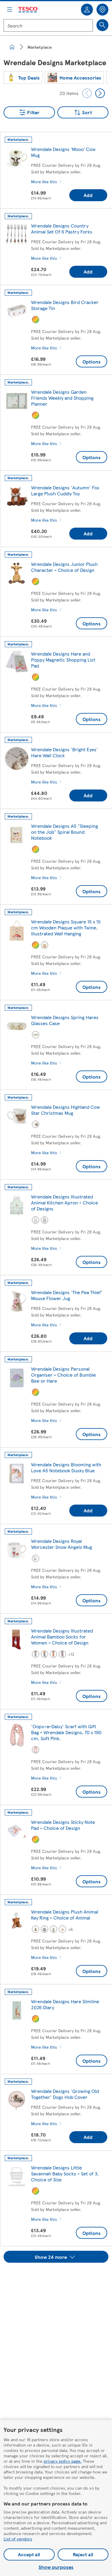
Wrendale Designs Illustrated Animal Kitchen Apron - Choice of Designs (65, 1203)
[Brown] (36, 1124)
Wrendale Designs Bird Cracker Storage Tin (65, 305)
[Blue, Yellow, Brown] (36, 1929)
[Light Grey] (45, 1929)
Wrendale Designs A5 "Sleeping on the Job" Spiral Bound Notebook (65, 832)
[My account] (87, 10)
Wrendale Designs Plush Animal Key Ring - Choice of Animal (65, 1915)
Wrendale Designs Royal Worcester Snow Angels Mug (62, 1544)
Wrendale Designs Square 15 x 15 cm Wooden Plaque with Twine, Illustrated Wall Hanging (66, 927)
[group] (23, 77)
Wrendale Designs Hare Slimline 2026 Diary (65, 2004)
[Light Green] (36, 1220)
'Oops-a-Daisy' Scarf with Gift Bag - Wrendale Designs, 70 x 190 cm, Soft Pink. (66, 1732)
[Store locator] (102, 10)
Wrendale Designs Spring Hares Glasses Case (65, 1020)
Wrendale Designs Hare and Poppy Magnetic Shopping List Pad (63, 660)
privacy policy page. (63, 2461)
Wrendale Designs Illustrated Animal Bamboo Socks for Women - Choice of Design (62, 1637)
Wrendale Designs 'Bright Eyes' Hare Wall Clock (65, 752)
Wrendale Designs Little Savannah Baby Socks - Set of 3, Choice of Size (65, 2173)
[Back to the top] (59, 2278)
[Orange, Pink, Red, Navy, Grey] (53, 1654)
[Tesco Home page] (28, 10)
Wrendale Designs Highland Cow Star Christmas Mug (66, 1110)
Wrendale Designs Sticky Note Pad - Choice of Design (63, 1825)
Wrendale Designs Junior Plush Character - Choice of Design (64, 567)
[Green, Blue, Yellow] (53, 1929)
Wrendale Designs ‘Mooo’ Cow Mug (63, 152)
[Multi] (36, 320)
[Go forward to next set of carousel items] (100, 93)
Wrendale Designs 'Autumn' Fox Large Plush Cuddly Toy (65, 490)
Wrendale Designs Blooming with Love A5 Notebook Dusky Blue (66, 1467)
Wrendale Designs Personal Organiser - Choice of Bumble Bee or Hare (63, 1375)
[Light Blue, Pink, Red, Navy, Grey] (36, 1654)
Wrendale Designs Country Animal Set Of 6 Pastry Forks (62, 229)
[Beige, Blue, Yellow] (62, 1929)
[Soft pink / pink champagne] (36, 1750)
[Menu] (10, 10)
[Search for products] (102, 25)
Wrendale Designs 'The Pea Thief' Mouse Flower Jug (67, 1295)
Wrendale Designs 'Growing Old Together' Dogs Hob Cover (65, 2094)
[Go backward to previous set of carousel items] (87, 93)
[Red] (45, 945)
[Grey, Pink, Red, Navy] (62, 1654)
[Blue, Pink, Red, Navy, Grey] (45, 1654)
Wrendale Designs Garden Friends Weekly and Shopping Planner (62, 398)
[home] (12, 47)
